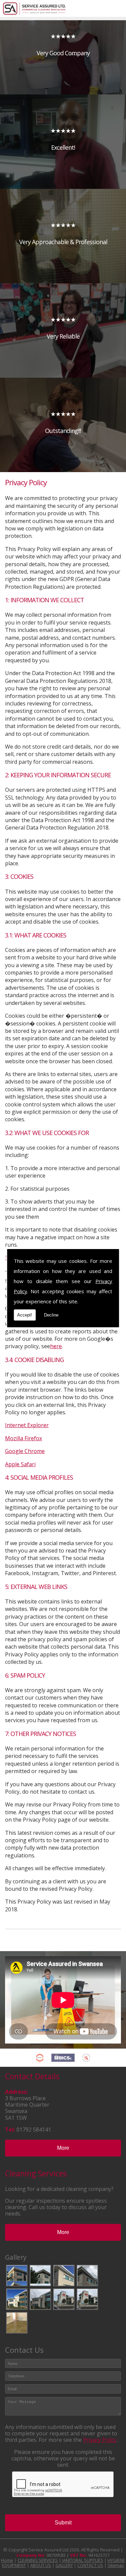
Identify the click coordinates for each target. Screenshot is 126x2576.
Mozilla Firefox (24, 1438)
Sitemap (116, 2565)
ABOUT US (41, 2565)
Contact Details (32, 2076)
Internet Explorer (27, 1425)
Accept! (25, 1315)
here (56, 1346)
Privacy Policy (100, 2440)
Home (7, 2560)
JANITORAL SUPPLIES (83, 2560)
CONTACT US (90, 2565)
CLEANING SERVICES (38, 2560)
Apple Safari (20, 1464)
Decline (51, 1315)
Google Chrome (25, 1451)
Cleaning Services (36, 2173)
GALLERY (64, 2565)
